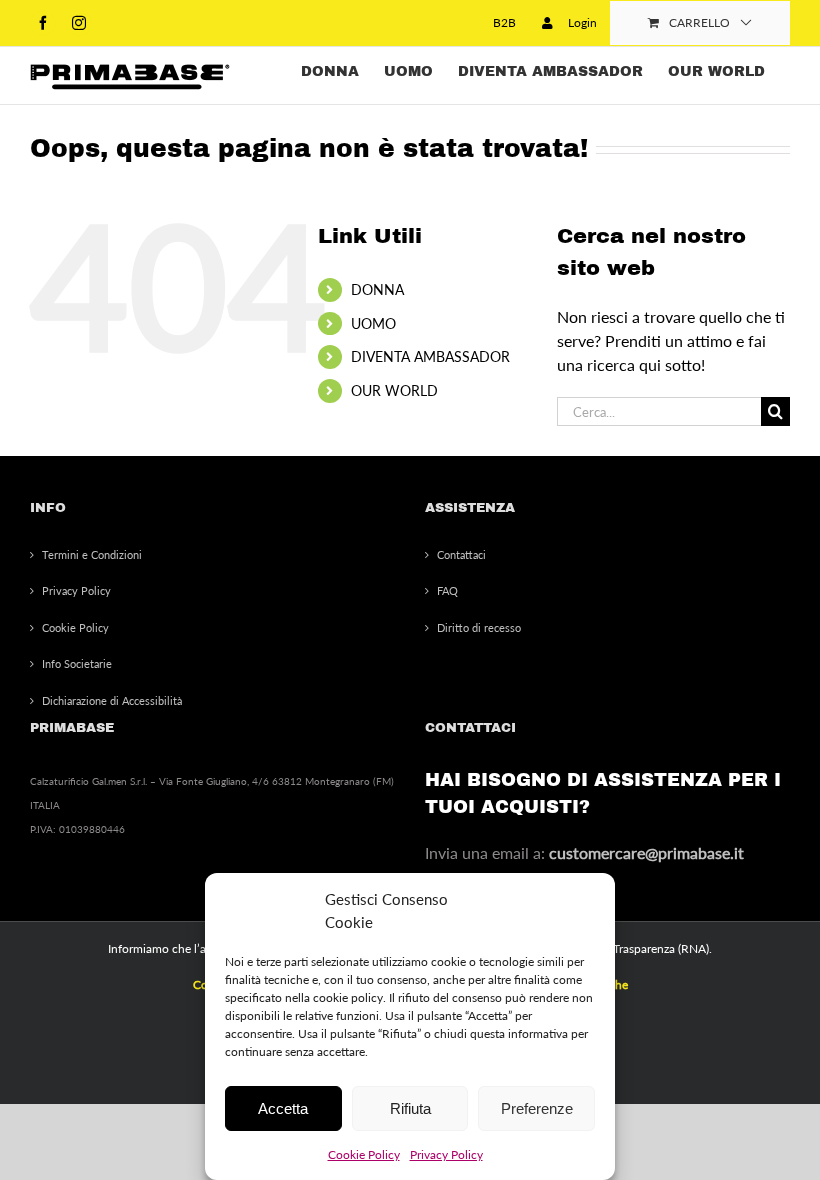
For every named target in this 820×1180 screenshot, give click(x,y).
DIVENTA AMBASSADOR (430, 356)
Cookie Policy (364, 1154)
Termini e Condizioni (92, 554)
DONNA (377, 289)
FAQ (447, 590)
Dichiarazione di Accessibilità (112, 700)
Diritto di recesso (479, 627)
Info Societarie (77, 663)
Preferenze (537, 1108)
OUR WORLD (394, 390)
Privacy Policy (446, 1154)
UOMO (373, 323)
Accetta (283, 1108)
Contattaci (461, 554)
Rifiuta (410, 1108)
